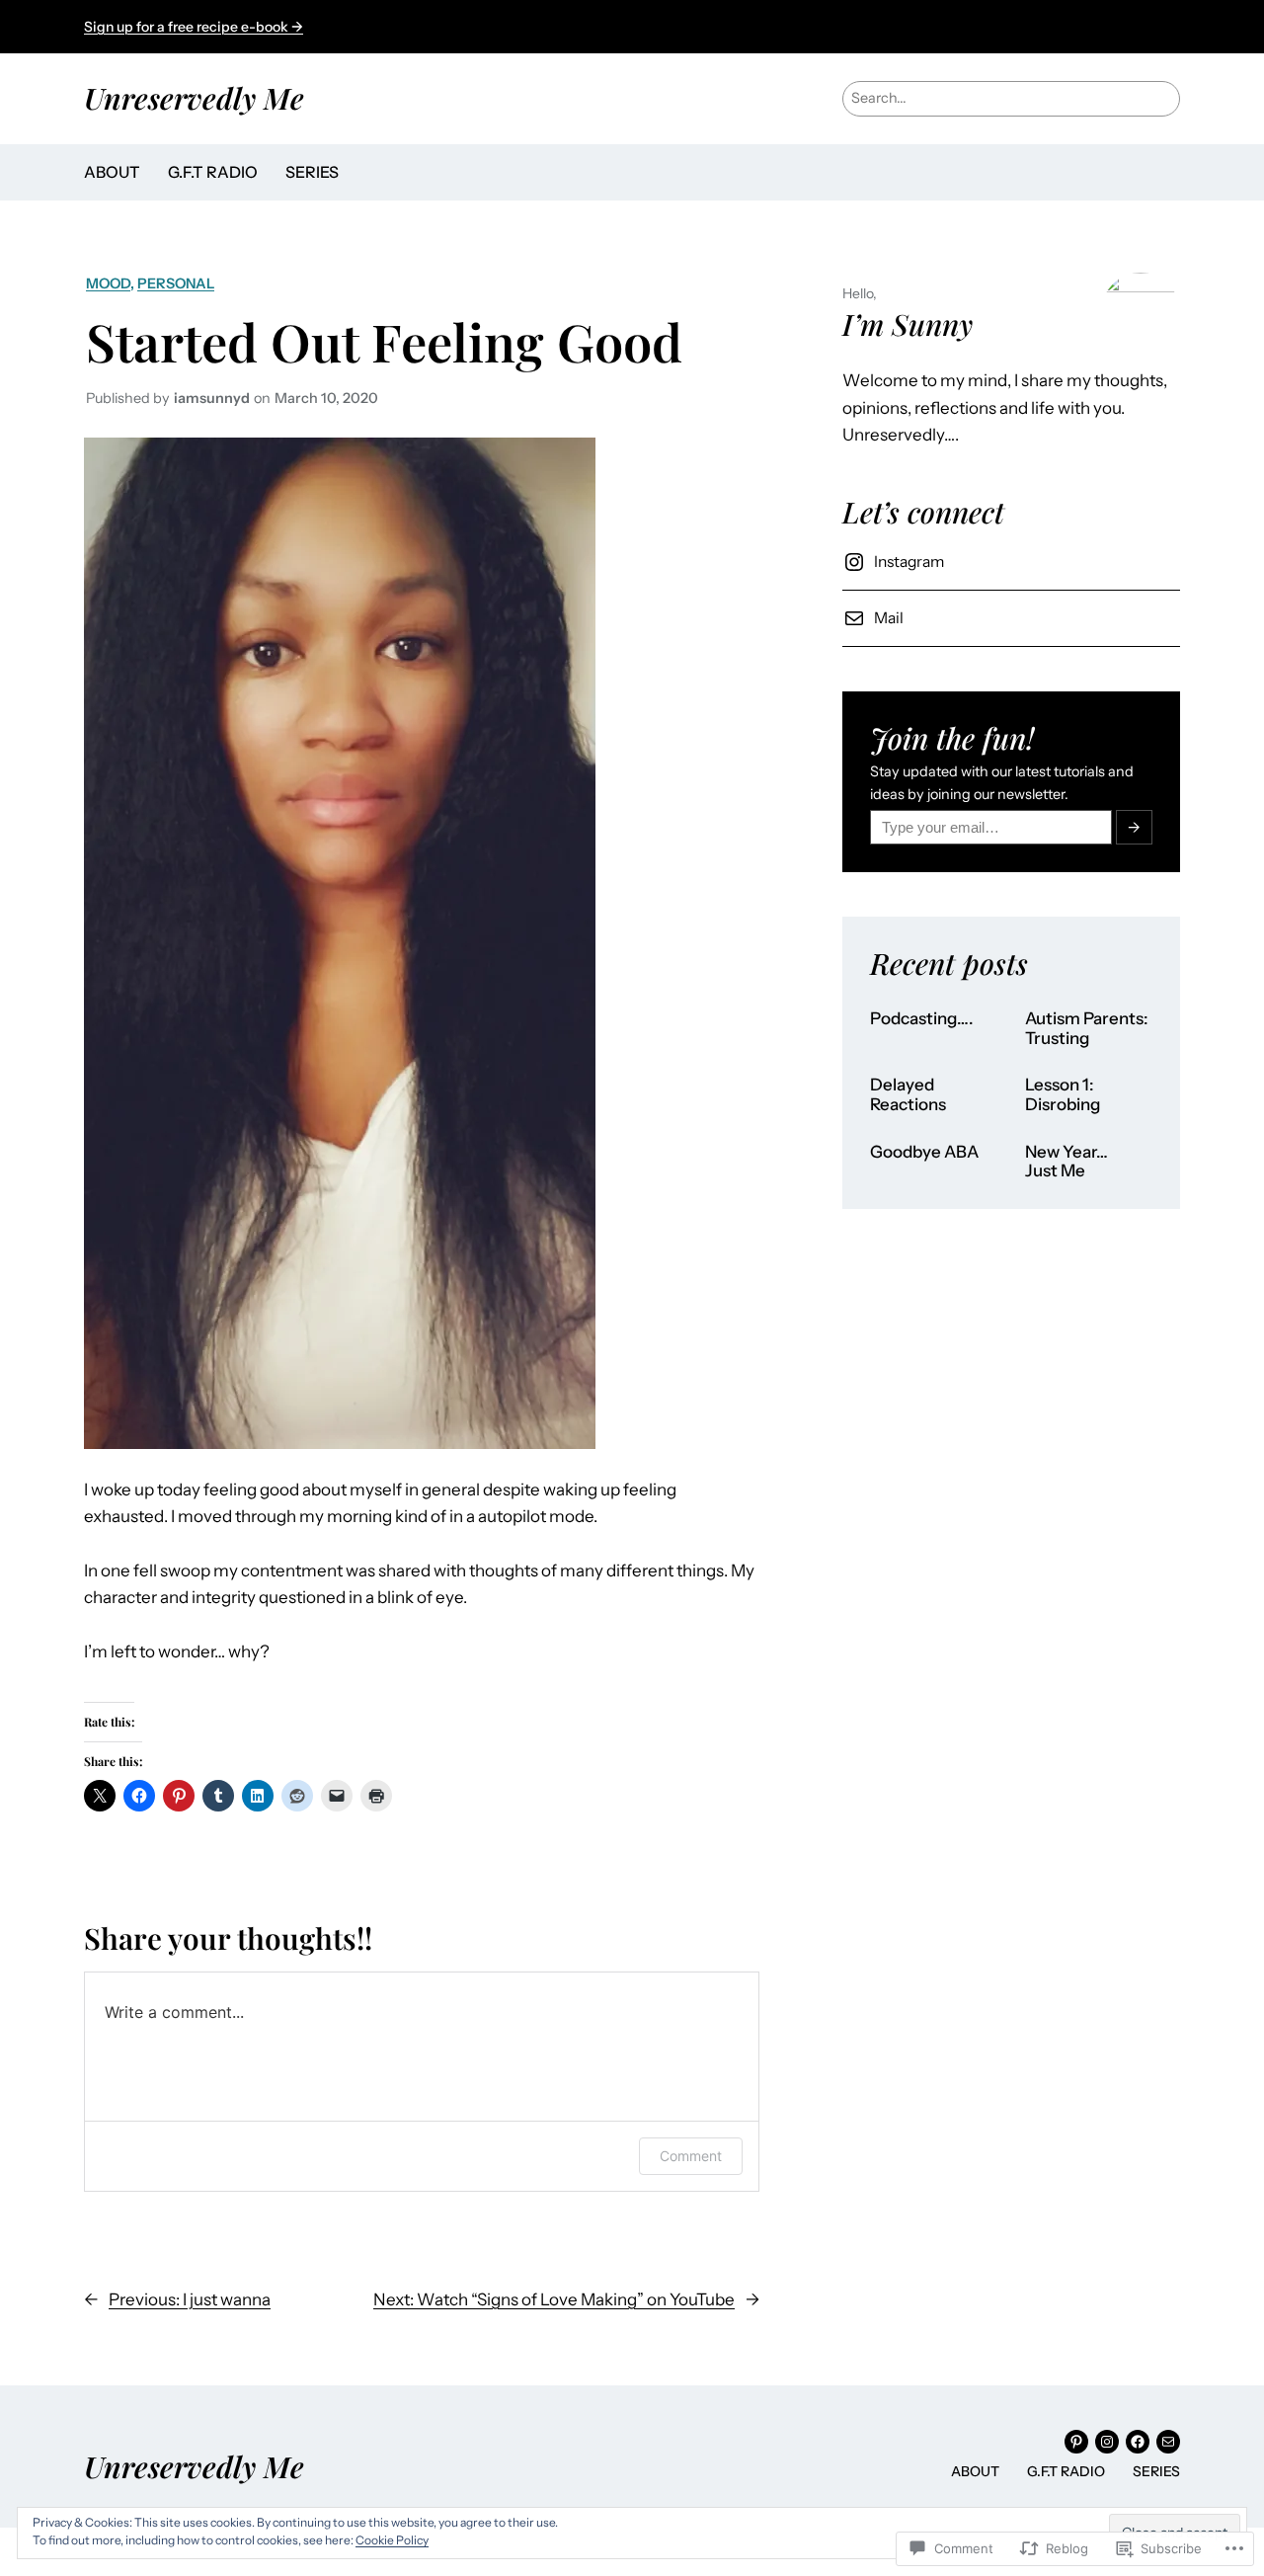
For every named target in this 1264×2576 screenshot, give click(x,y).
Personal (176, 283)
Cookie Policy (392, 2540)
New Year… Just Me (1066, 1162)
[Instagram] (1107, 2442)
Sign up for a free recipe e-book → (194, 27)
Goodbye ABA (924, 1152)
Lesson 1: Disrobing (1063, 1095)
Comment (691, 2156)
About (112, 172)
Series (312, 172)
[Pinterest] (1076, 2442)
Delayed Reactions (908, 1095)
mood (108, 283)
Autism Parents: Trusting (1087, 1029)
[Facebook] (1138, 2442)
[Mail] (1168, 2442)
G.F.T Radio (213, 172)
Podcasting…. (922, 1019)
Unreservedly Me (194, 97)
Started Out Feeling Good (384, 341)
